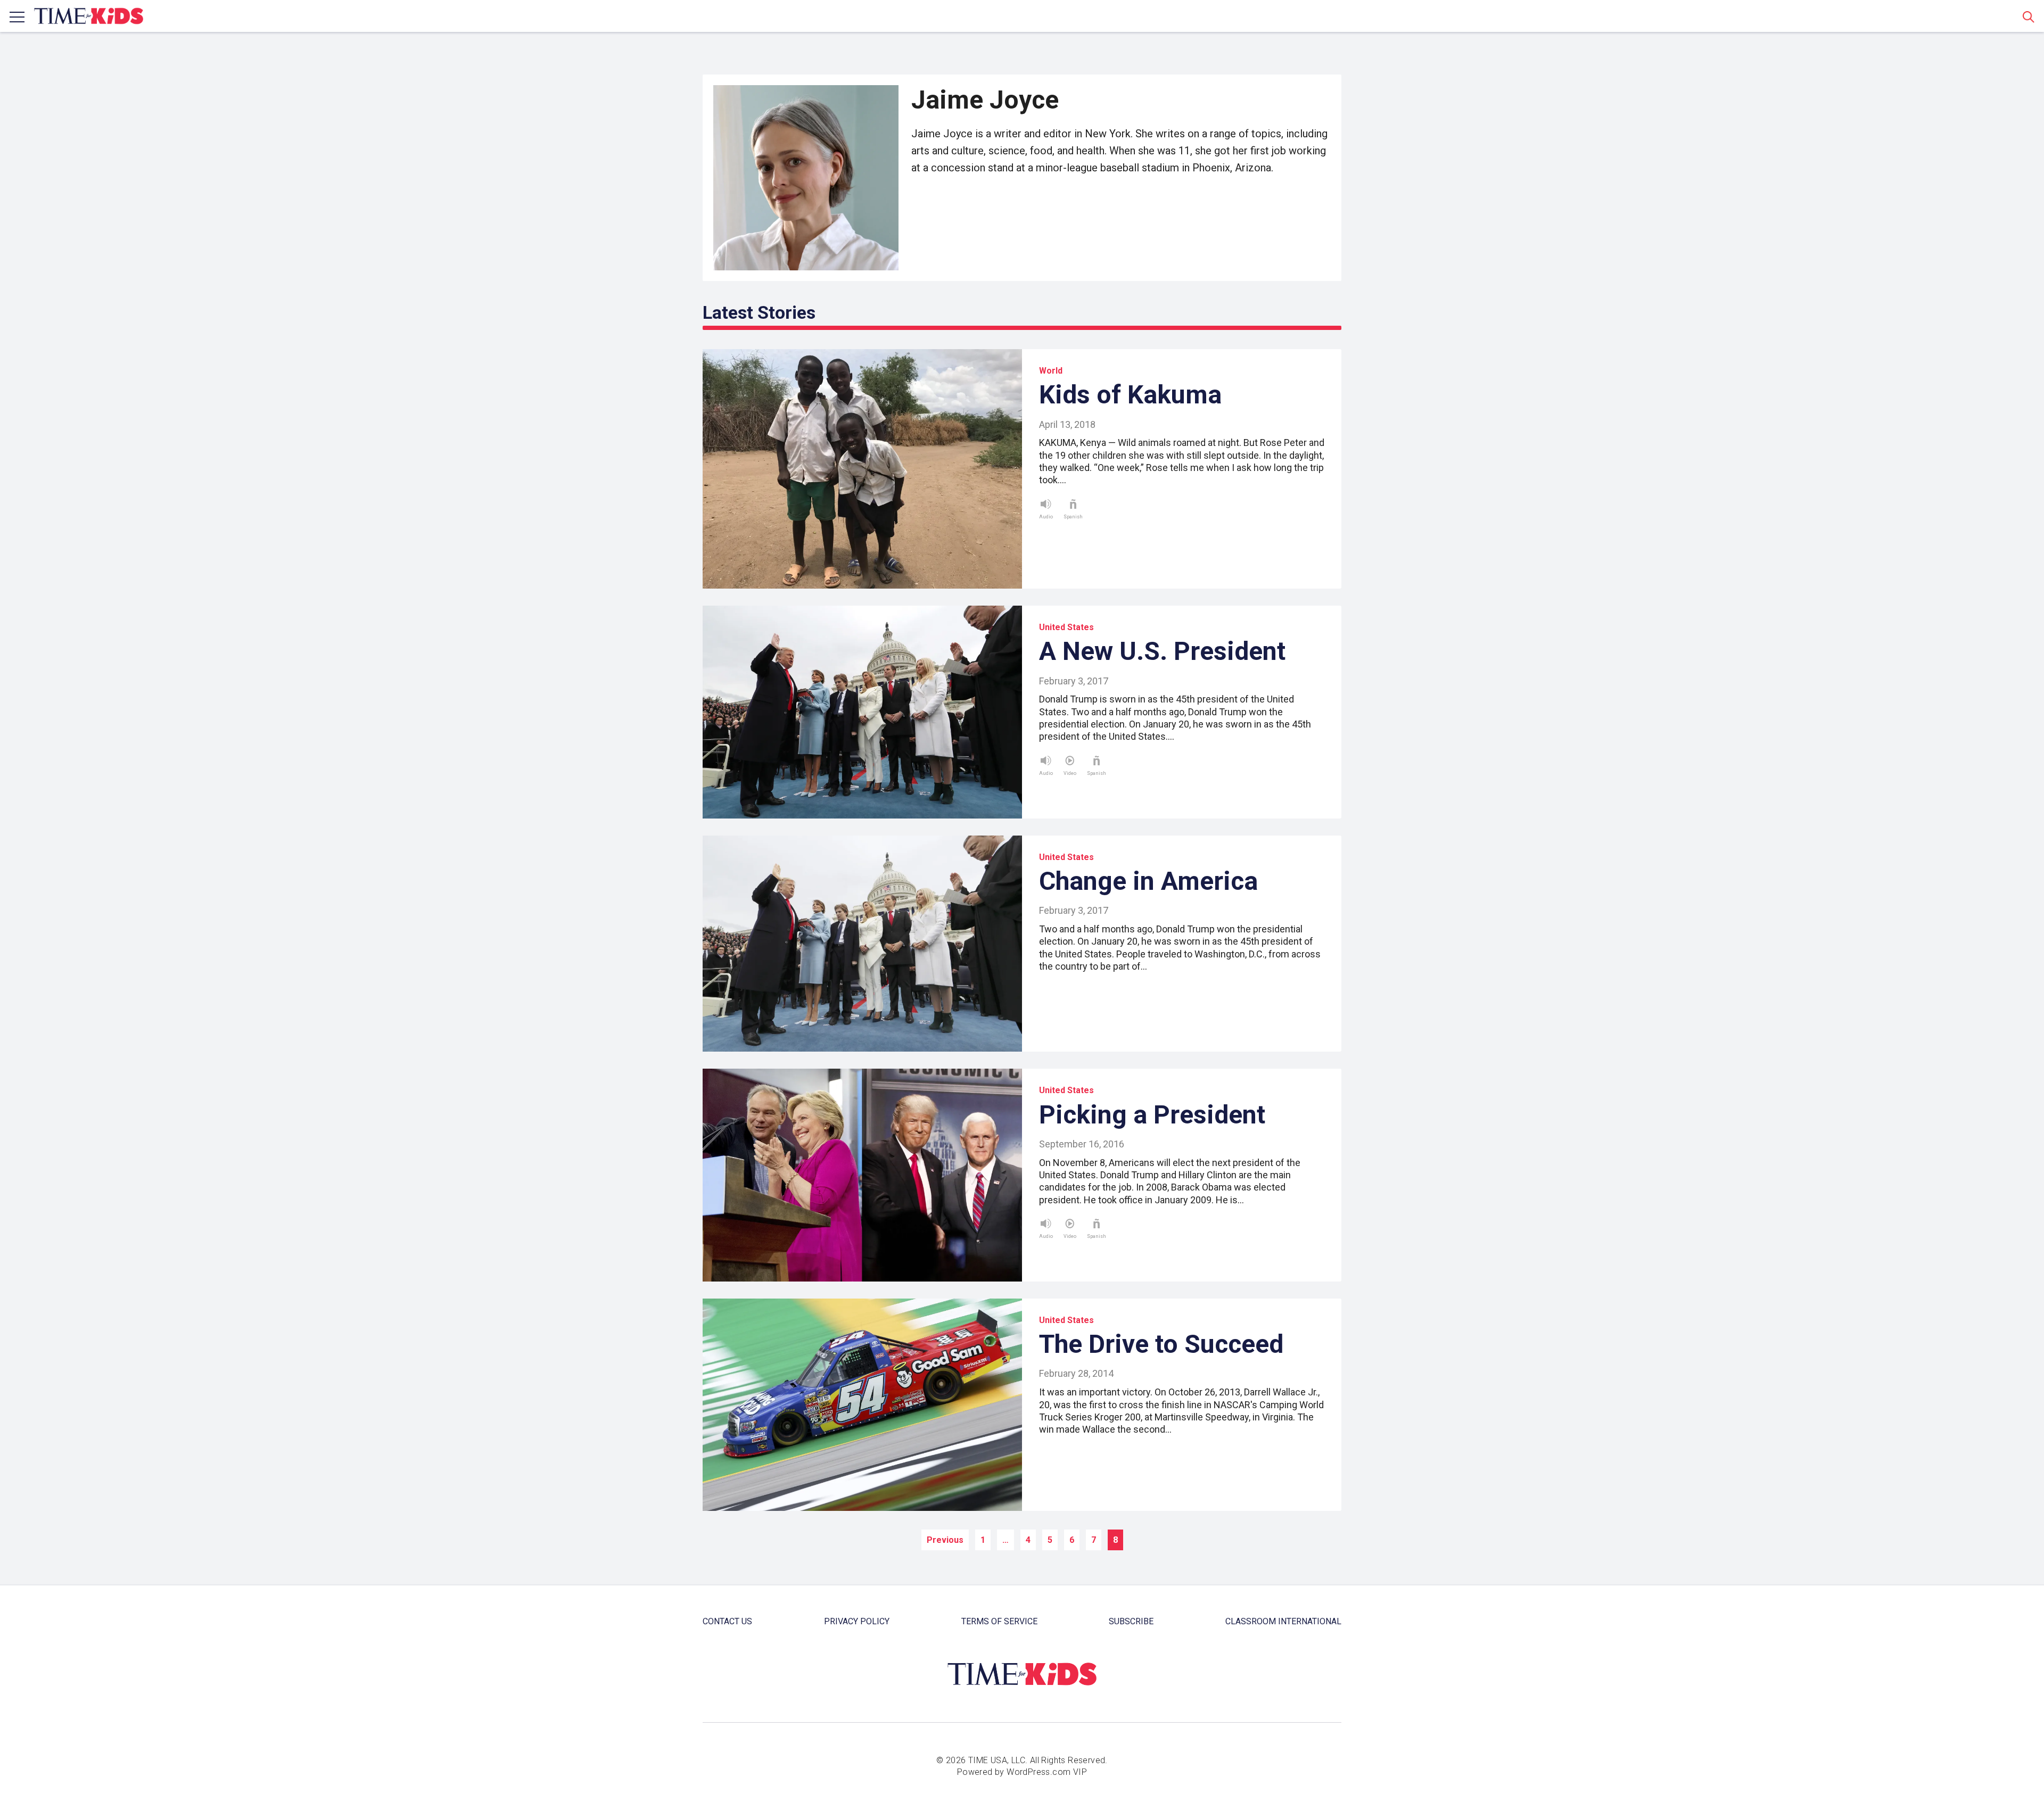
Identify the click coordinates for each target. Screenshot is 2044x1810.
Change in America (1148, 881)
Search (2029, 16)
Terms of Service (999, 1621)
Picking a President (1152, 1115)
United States (1066, 627)
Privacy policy (857, 1621)
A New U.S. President (1162, 651)
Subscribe (1131, 1621)
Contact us (727, 1621)
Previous (945, 1540)
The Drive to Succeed (1161, 1344)
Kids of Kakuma (1130, 395)
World (1051, 371)
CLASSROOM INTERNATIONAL (1283, 1621)
